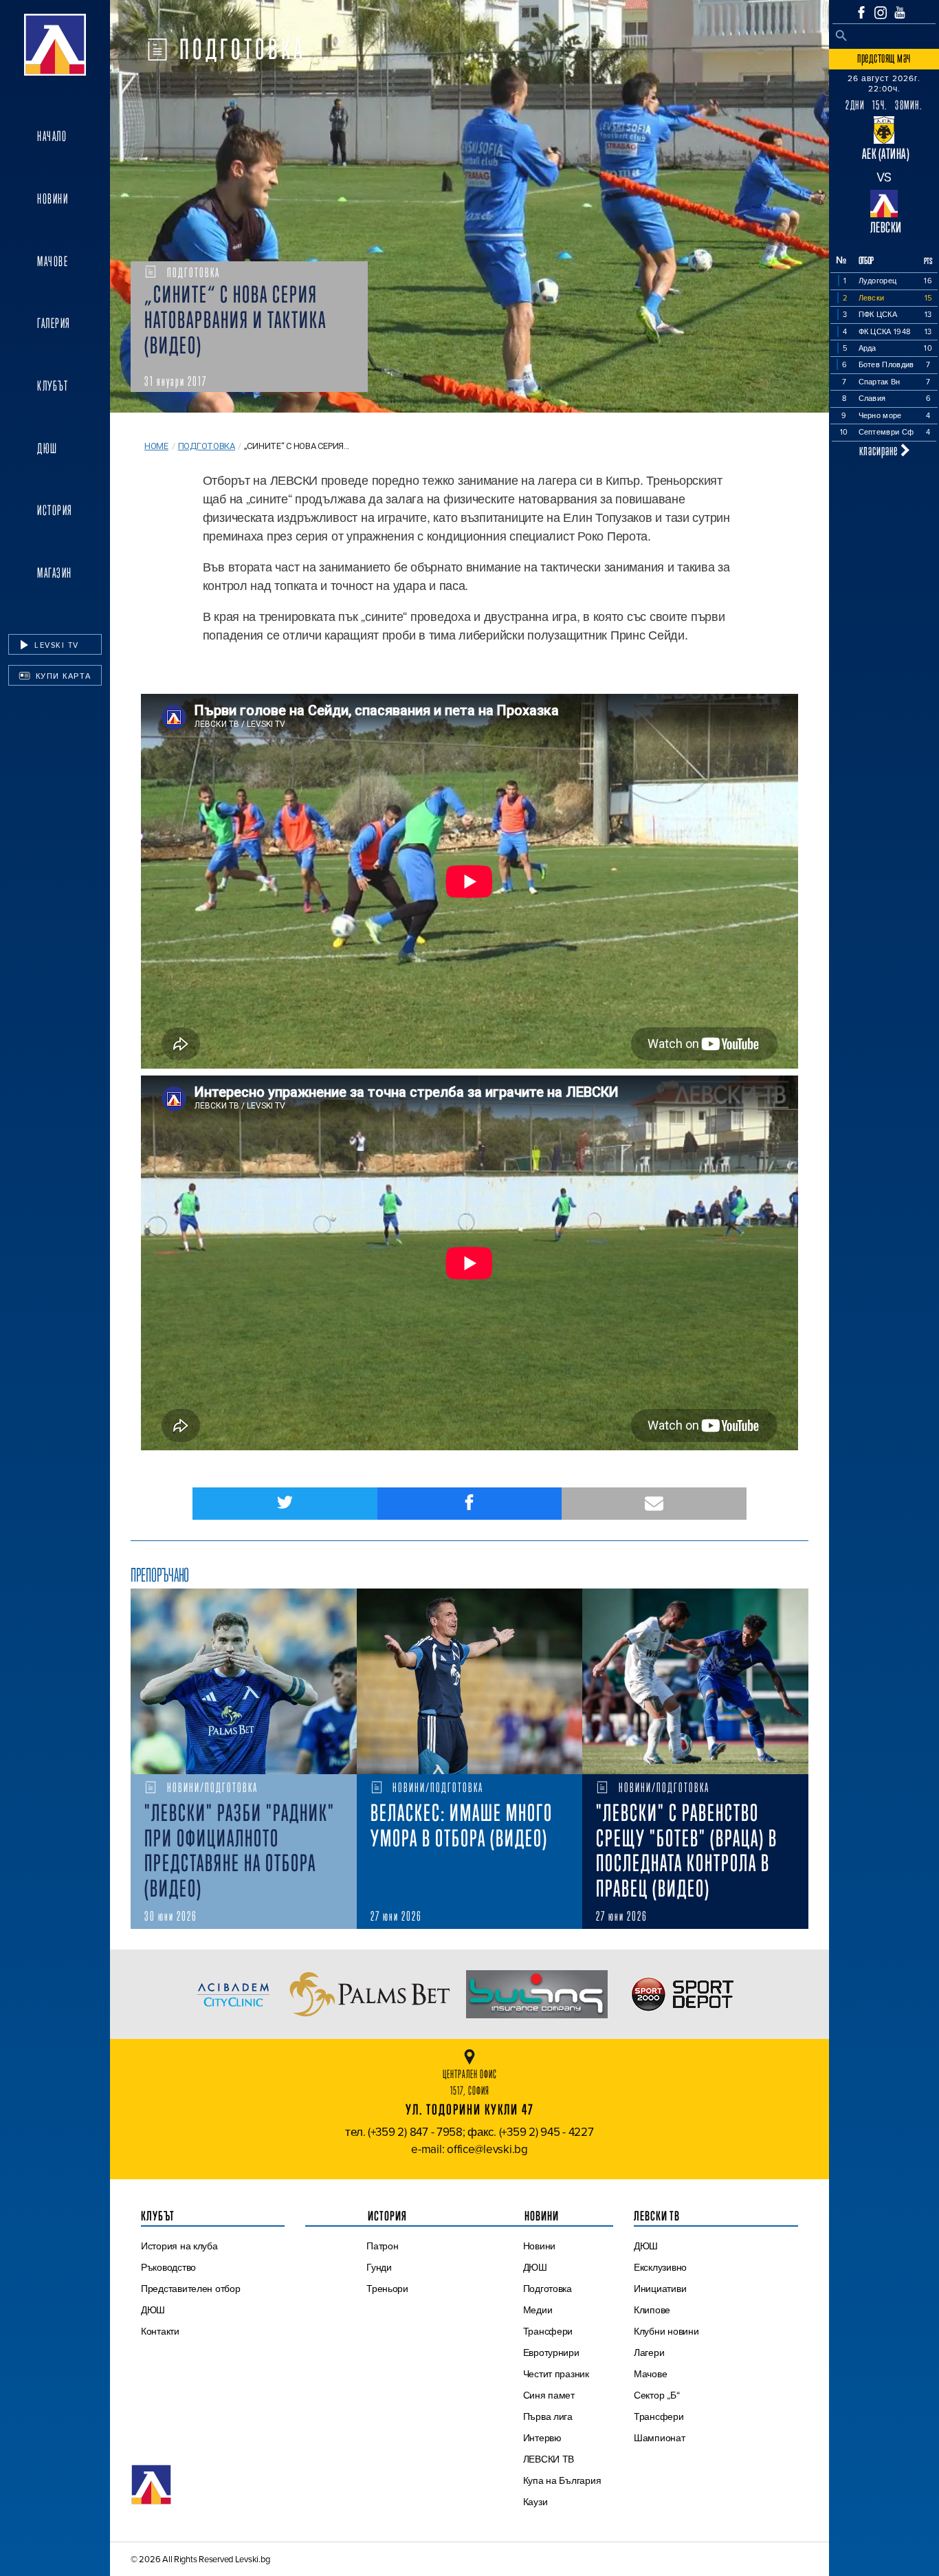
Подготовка (207, 446)
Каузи (535, 2502)
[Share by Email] (654, 1504)
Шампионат (660, 2438)
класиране (880, 450)
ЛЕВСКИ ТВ (549, 2459)
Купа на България (562, 2480)
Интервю (542, 2438)
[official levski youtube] (900, 12)
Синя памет (549, 2395)
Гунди (379, 2267)
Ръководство (168, 2267)
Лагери (649, 2353)
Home (156, 446)
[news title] (244, 1681)
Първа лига (548, 2416)
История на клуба (179, 2246)
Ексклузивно (660, 2267)
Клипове (652, 2310)
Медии (538, 2310)
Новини (53, 199)
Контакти (160, 2331)
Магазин (55, 573)
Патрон (382, 2246)
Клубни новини (666, 2331)
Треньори (387, 2289)
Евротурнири (551, 2353)
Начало (52, 136)
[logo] (55, 45)
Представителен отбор (191, 2289)
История (55, 510)
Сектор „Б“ (656, 2395)
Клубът (53, 386)
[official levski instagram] (881, 13)
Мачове (53, 261)
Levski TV (55, 645)
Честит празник (556, 2374)
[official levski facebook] (861, 12)
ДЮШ (47, 448)
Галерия (54, 323)
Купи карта (62, 676)
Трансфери (548, 2331)
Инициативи (660, 2289)
